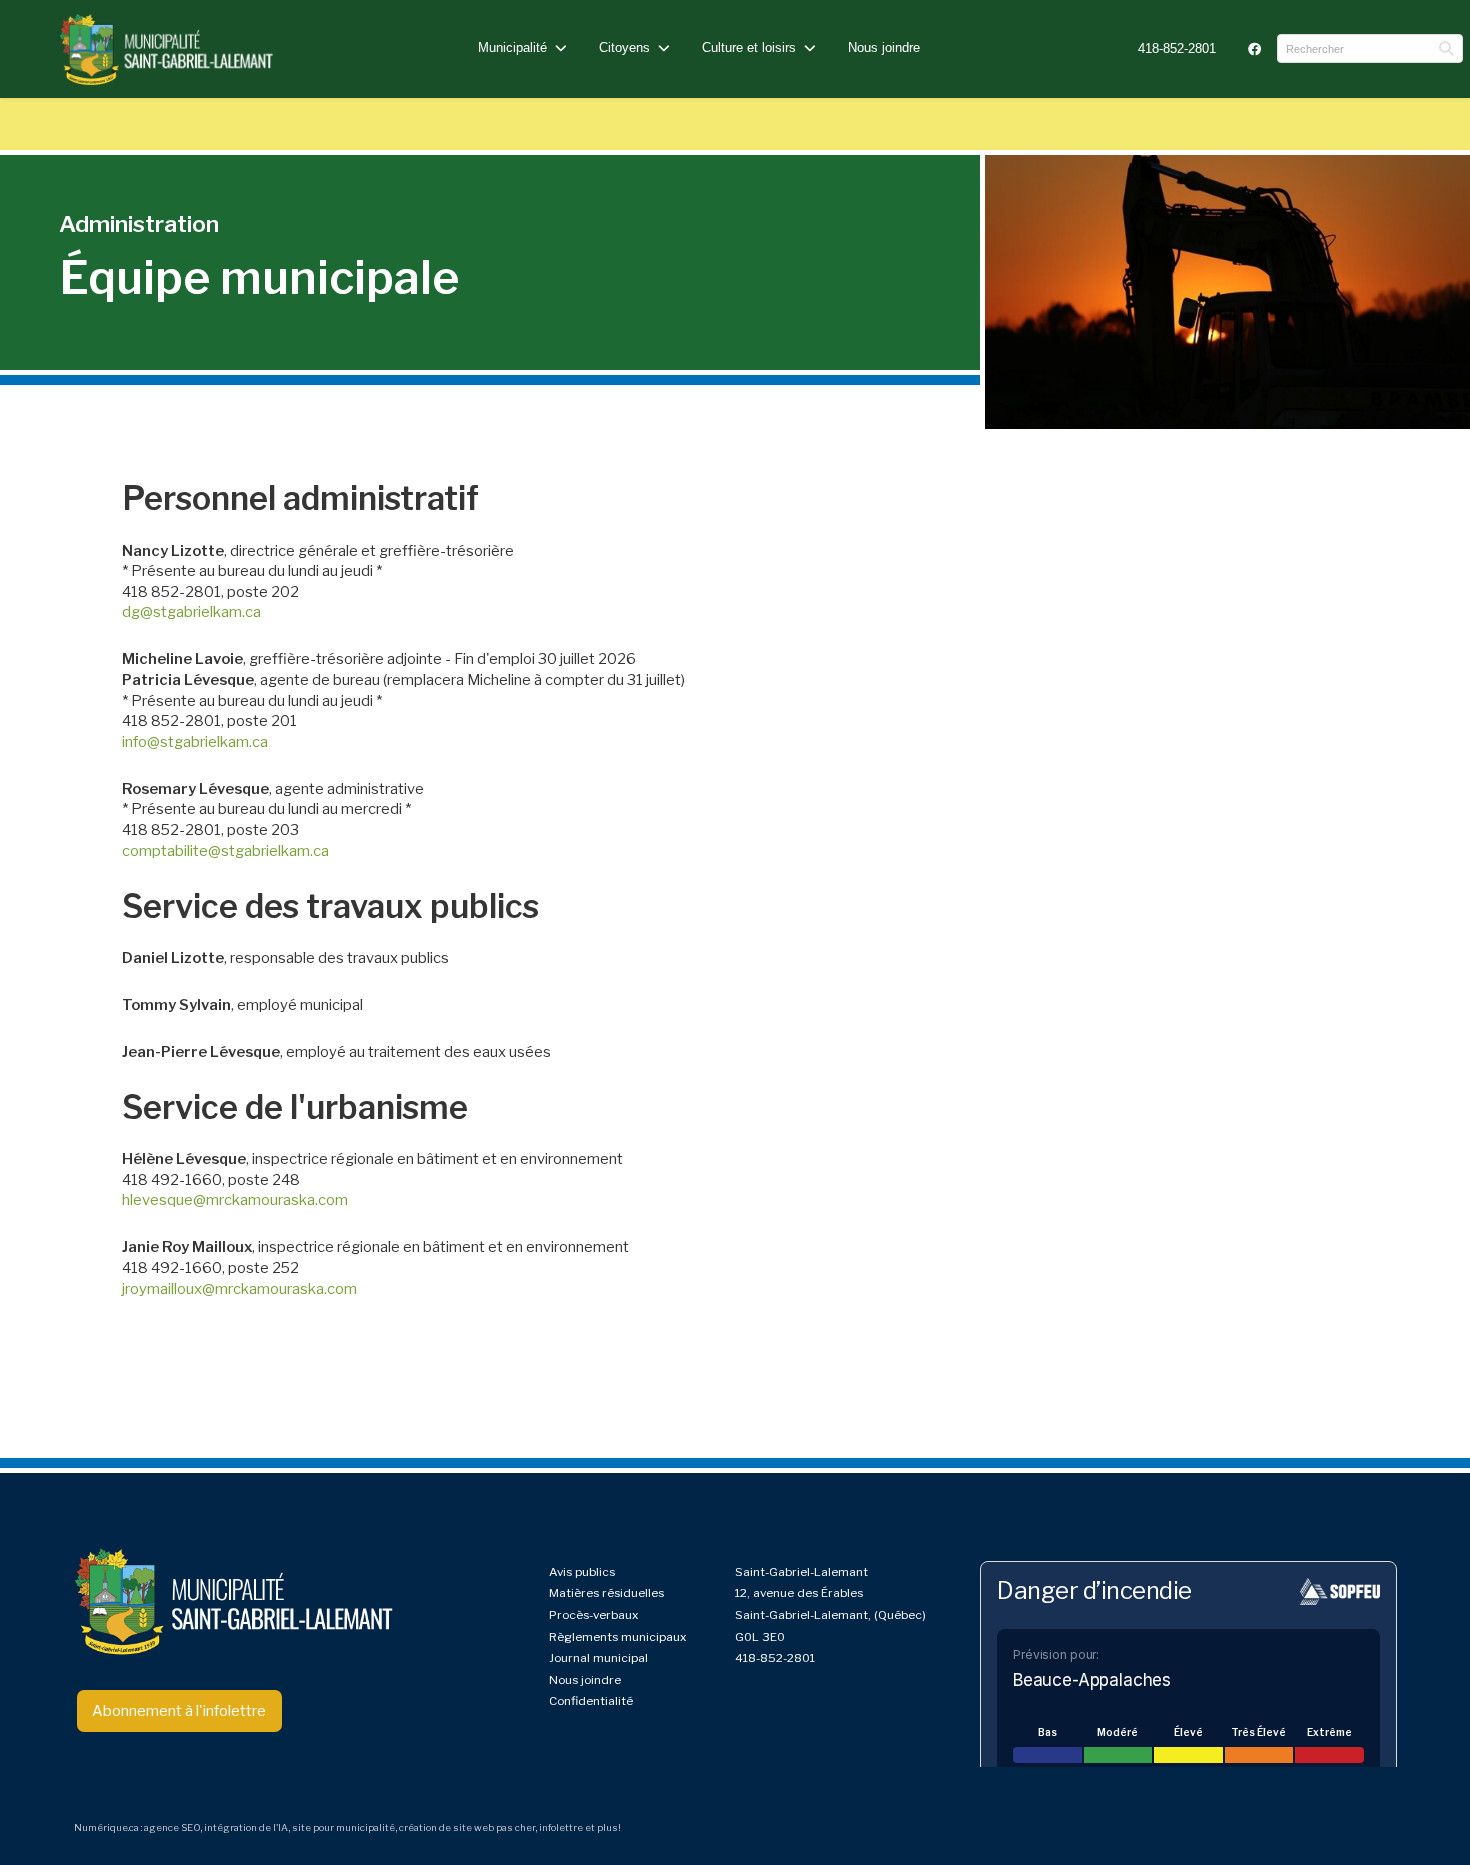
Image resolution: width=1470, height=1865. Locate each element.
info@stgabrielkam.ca (195, 742)
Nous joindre (884, 47)
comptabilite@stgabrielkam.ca (225, 851)
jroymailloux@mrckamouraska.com (239, 1289)
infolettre (561, 1827)
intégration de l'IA (246, 1827)
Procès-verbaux (593, 1615)
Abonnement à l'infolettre (179, 1711)
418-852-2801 (1177, 48)
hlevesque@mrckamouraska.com (235, 1200)
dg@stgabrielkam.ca (191, 612)
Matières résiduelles (606, 1593)
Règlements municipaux (617, 1637)
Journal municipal (598, 1658)
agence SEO (172, 1827)
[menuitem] (1177, 48)
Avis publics (582, 1572)
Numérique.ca (106, 1827)
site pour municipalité (343, 1827)
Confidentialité (591, 1701)
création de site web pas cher (467, 1827)
